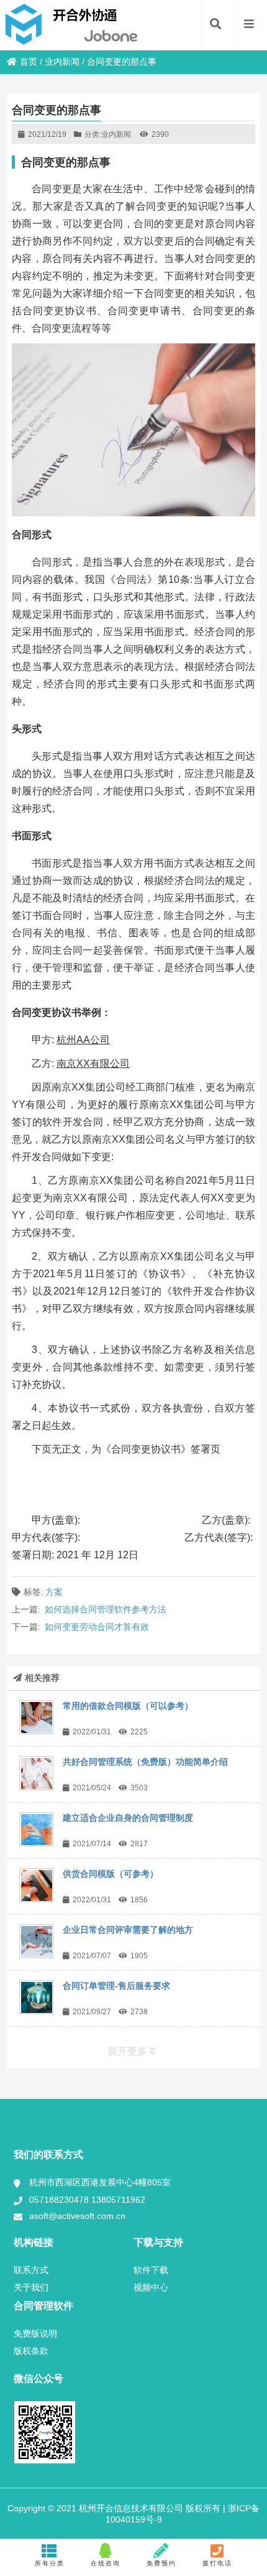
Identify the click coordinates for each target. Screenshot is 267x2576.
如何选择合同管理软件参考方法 (106, 1609)
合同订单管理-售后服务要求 (116, 1986)
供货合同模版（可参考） (111, 1874)
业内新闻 (62, 62)
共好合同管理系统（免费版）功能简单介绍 (145, 1762)
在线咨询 (106, 2563)
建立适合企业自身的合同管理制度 (128, 1818)
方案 (54, 1592)
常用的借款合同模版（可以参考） (128, 1706)
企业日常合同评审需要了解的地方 (128, 1930)
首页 (29, 62)
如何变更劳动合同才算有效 (97, 1627)
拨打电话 (217, 2563)
